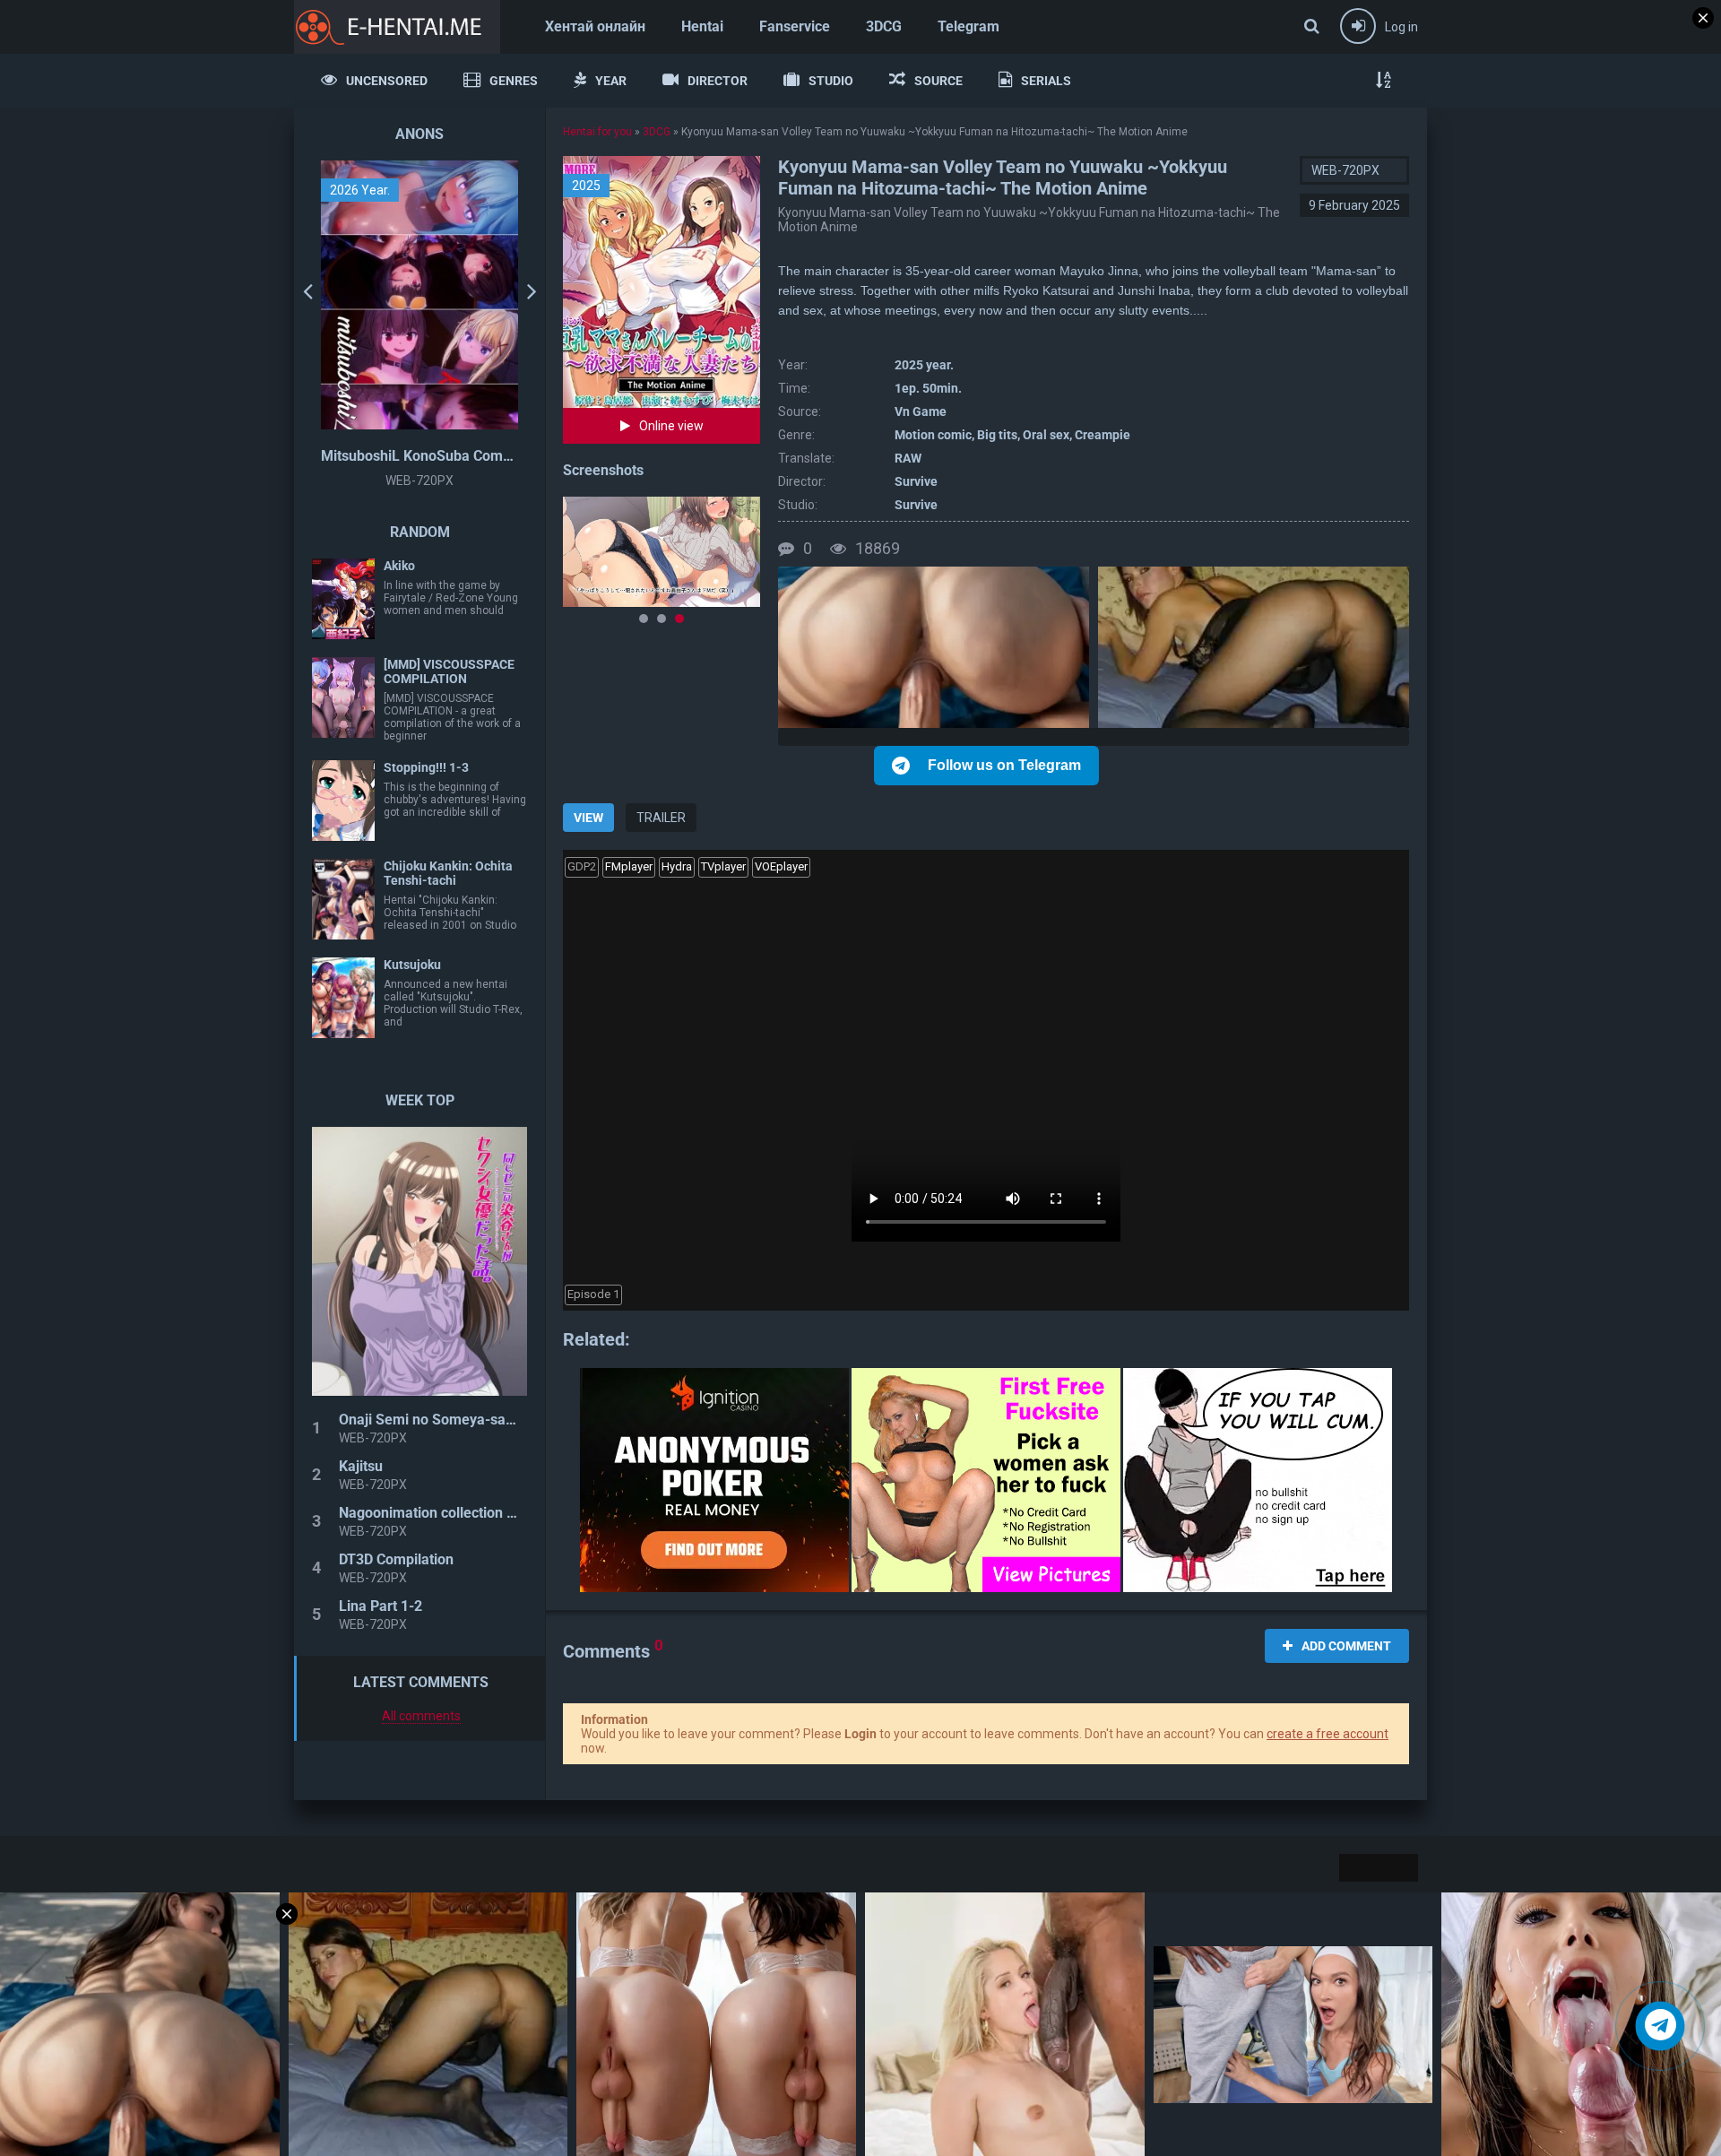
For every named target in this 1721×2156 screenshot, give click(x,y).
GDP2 (582, 866)
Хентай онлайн (595, 26)
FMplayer (629, 866)
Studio (831, 81)
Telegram (969, 26)
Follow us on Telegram (1004, 765)
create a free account (1328, 1734)
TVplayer (723, 866)
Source (938, 81)
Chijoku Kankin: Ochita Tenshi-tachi (448, 873)
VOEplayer (781, 866)
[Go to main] (397, 27)
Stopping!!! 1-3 (426, 767)
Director (718, 81)
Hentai (702, 26)
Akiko (399, 566)
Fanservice (795, 26)
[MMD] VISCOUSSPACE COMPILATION (449, 671)
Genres (514, 81)
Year (611, 81)
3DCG (884, 26)
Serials (1046, 81)
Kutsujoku (412, 965)
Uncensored (387, 81)
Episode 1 (593, 1294)
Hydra (677, 866)
